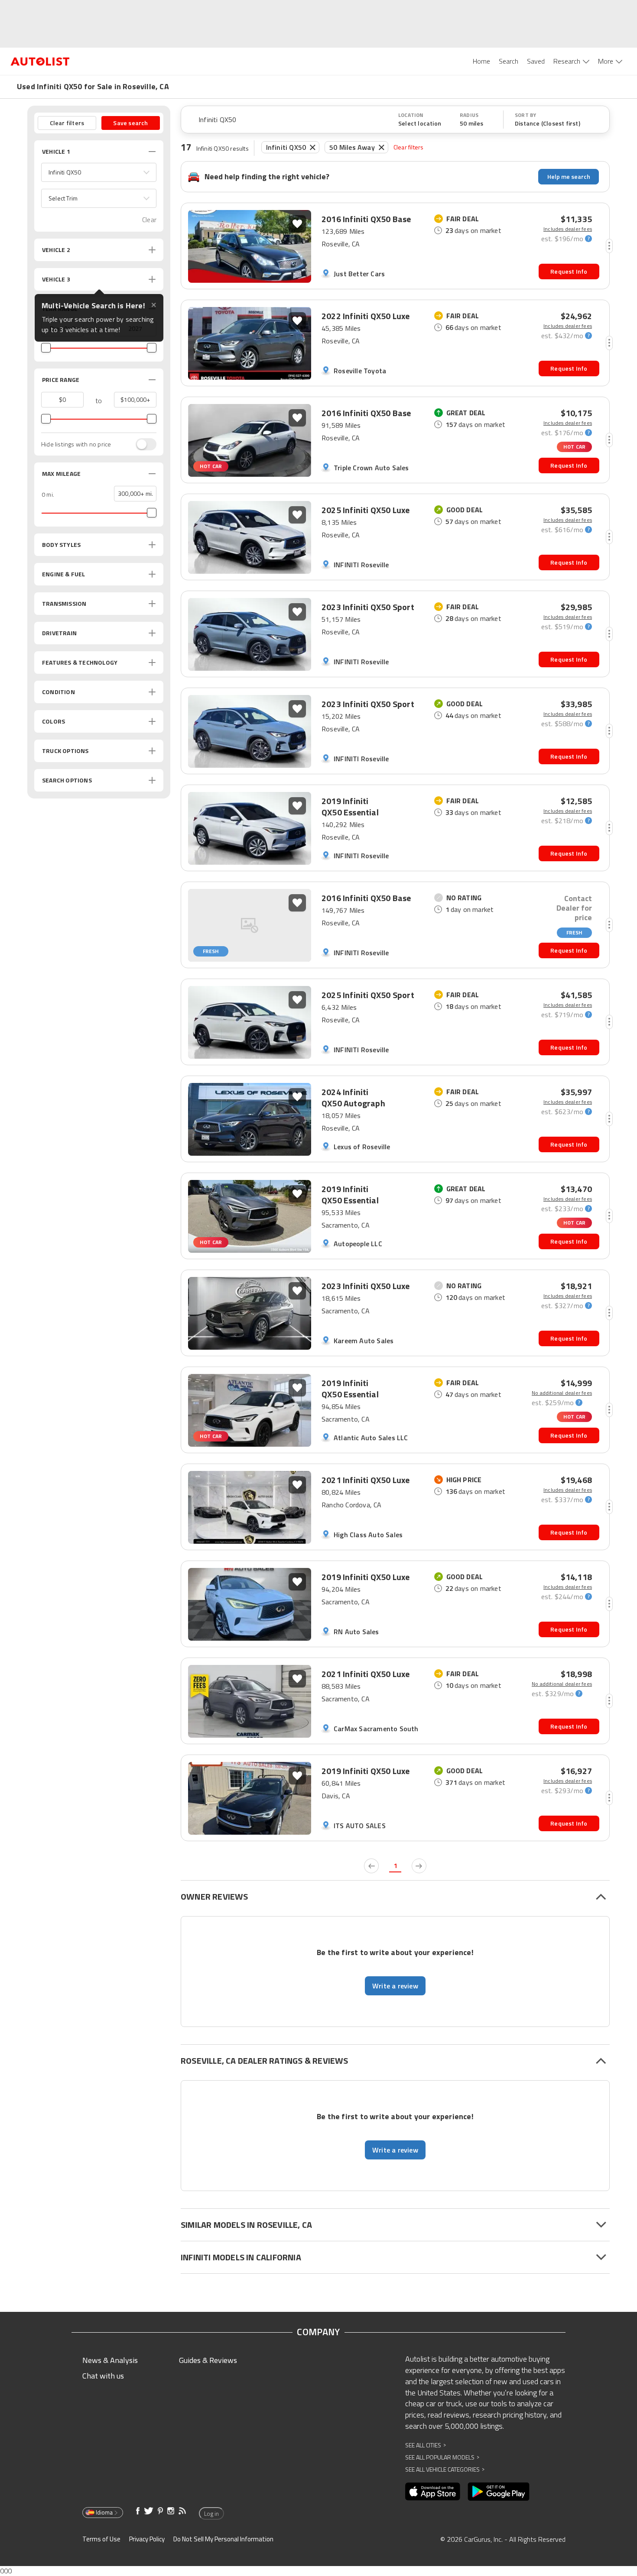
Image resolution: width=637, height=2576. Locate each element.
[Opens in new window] (433, 2492)
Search (509, 61)
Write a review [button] (395, 1986)
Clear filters (409, 147)
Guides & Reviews (208, 2360)
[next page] (419, 1866)
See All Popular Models (442, 2457)
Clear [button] (149, 220)
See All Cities (426, 2445)
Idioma (104, 2512)
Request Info (569, 271)
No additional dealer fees (562, 1393)
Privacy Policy (147, 2539)
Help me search (569, 176)
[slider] (46, 348)
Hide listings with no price (76, 444)
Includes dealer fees (568, 229)
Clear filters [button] (67, 123)
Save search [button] (130, 123)
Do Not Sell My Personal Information (223, 2539)
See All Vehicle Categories (445, 2469)
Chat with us (103, 2376)
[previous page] (371, 1866)
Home (481, 61)
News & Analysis (110, 2360)
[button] (99, 172)
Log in (211, 2514)
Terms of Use (101, 2539)
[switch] (142, 444)
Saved (536, 61)
